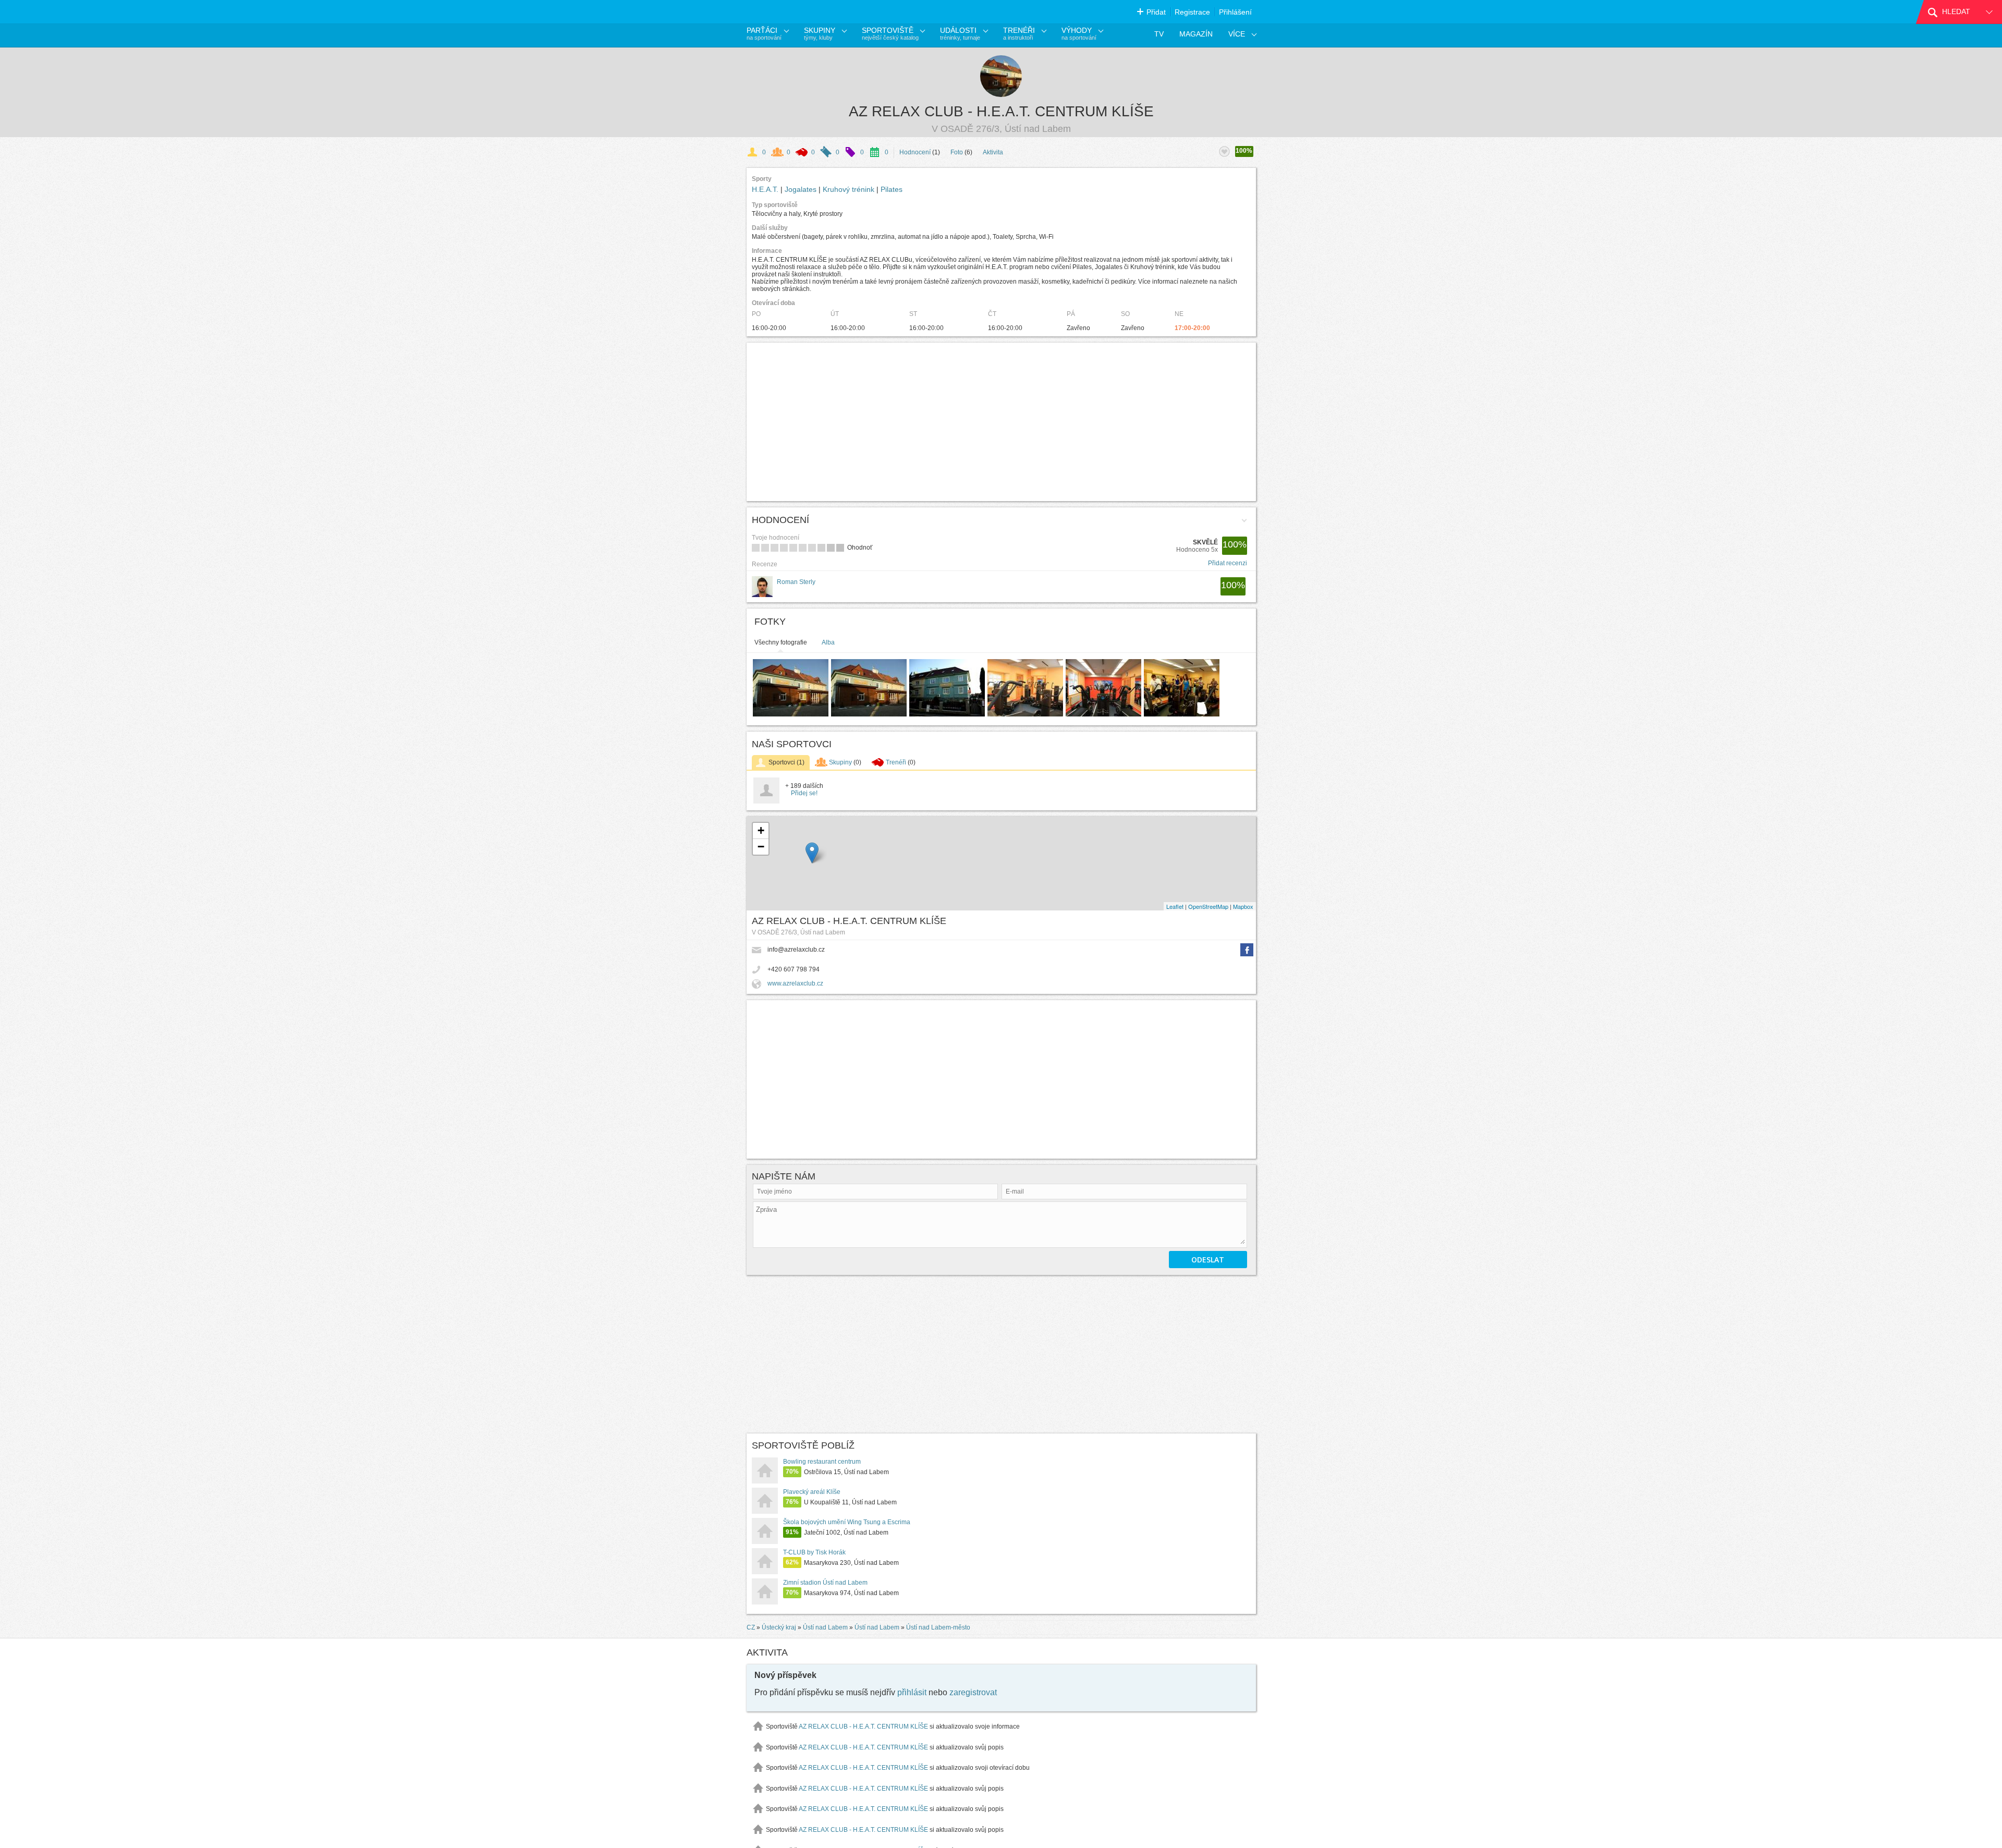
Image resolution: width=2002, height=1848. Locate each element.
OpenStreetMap (1208, 906)
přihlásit (912, 1692)
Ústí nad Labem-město (938, 1627)
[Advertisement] (907, 422)
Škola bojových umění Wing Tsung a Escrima (847, 1522)
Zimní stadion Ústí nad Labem (825, 1583)
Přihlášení (1235, 12)
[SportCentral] (795, 12)
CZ (751, 1627)
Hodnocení (915, 152)
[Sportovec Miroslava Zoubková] (766, 801)
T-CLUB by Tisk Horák (814, 1552)
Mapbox (1243, 906)
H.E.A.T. (766, 189)
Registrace (1192, 12)
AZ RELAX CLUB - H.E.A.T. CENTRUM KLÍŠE (1001, 111)
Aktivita (993, 152)
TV (1159, 34)
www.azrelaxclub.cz (795, 983)
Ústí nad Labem (825, 1627)
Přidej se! (804, 793)
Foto (957, 152)
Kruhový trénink (850, 189)
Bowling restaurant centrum (822, 1462)
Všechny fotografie (781, 642)
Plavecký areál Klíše (812, 1492)
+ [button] (761, 830)
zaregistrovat (973, 1692)
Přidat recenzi (1228, 563)
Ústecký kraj (779, 1627)
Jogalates (802, 189)
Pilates (892, 189)
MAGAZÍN (1196, 34)
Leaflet (1175, 906)
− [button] (761, 847)
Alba (828, 642)
